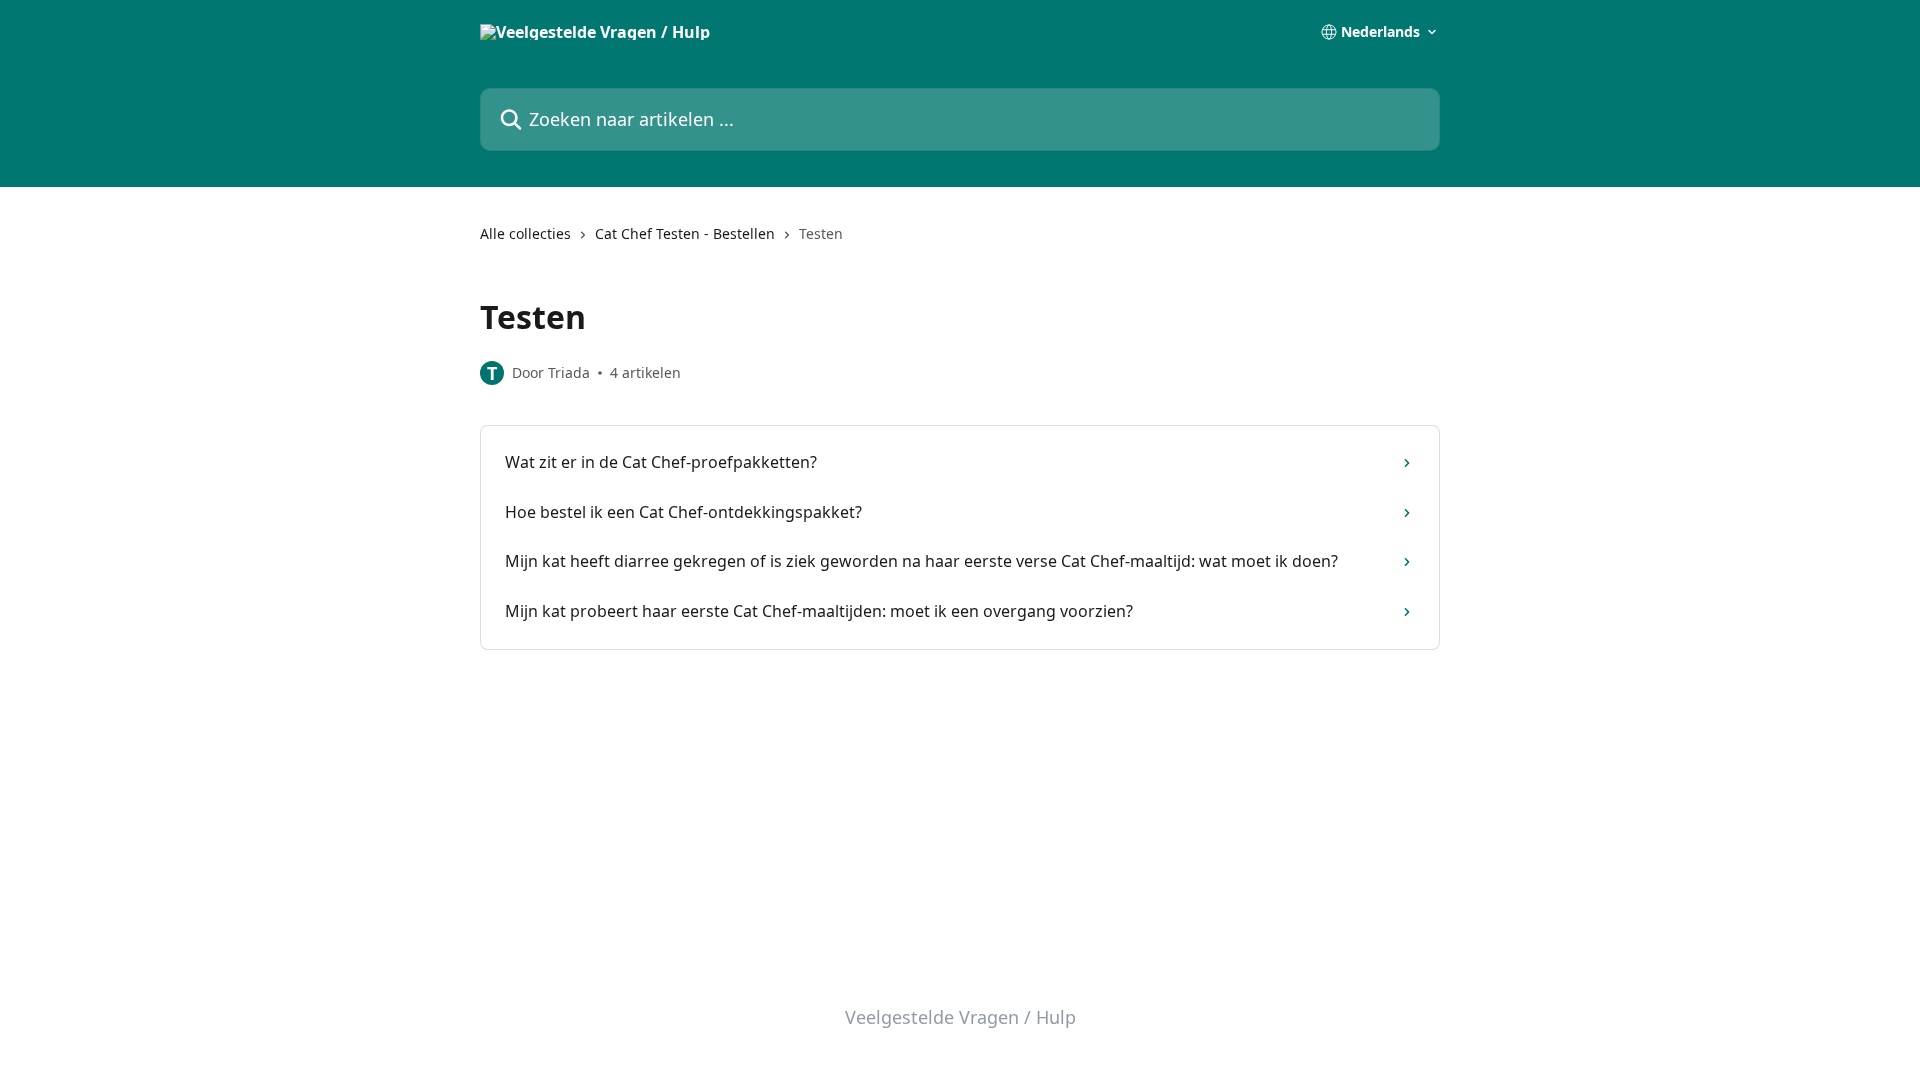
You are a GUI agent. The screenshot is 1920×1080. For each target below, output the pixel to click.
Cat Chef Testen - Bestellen (685, 233)
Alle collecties (525, 233)
